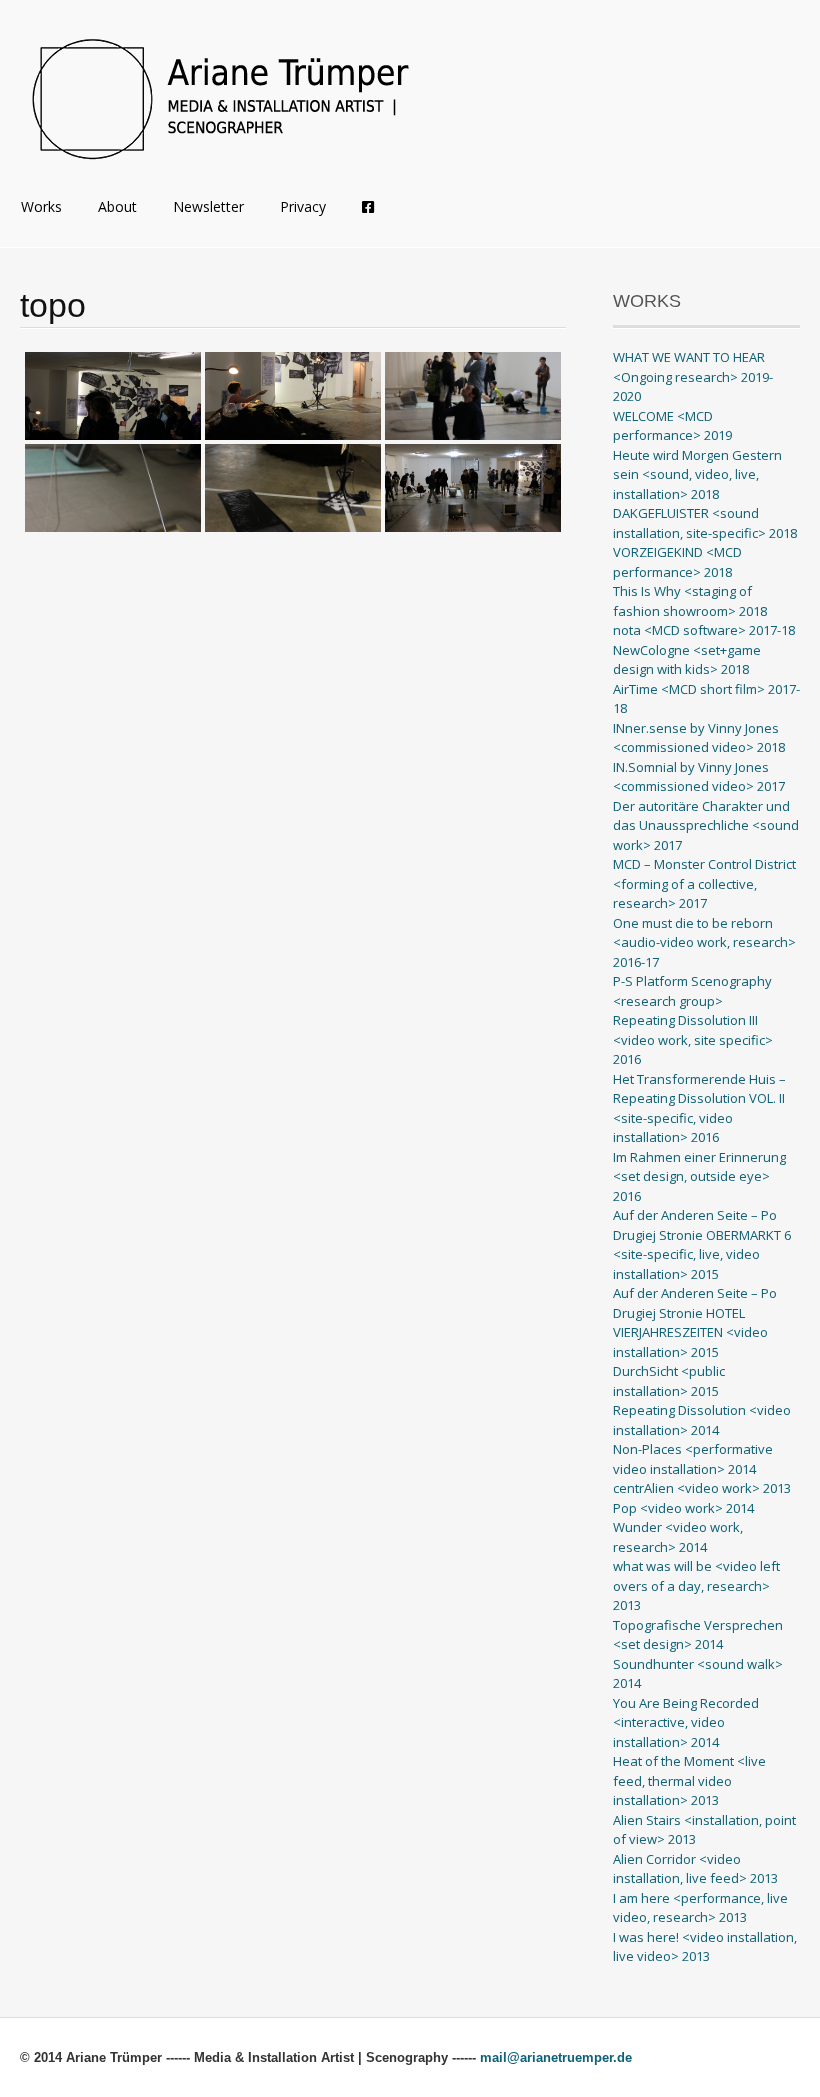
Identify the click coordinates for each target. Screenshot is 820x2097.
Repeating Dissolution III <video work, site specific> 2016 (693, 1039)
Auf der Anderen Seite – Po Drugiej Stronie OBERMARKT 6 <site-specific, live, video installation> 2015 (702, 1244)
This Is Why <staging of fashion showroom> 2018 (690, 601)
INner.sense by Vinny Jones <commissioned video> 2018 (699, 738)
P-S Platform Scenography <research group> (692, 991)
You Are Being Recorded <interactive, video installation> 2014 (686, 1722)
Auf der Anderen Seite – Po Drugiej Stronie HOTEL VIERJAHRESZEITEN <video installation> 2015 (695, 1322)
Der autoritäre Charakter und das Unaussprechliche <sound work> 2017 (706, 825)
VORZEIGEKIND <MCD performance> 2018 (677, 562)
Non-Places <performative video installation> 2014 (693, 1459)
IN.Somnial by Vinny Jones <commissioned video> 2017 (699, 777)
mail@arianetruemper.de (556, 2057)
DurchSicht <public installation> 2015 (669, 1381)
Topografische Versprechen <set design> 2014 (698, 1635)
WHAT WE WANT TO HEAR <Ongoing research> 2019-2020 (693, 376)
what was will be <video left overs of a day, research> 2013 (696, 1585)
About (117, 206)
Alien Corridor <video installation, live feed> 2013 (695, 1869)
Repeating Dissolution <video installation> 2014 (702, 1420)
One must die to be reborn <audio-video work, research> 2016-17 (704, 942)
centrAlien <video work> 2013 (702, 1488)
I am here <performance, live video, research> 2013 (700, 1908)
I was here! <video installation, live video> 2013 (705, 1947)
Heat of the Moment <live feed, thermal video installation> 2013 (689, 1780)
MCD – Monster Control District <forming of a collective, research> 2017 (704, 883)
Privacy (303, 206)
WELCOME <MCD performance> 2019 (672, 426)
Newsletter (208, 206)
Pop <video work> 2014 (683, 1508)
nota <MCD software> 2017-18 (704, 630)
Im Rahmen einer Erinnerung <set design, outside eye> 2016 (699, 1176)
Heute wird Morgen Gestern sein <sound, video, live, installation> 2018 (697, 474)
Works (41, 206)
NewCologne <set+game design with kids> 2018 (687, 660)
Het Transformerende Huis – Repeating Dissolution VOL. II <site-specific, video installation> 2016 (699, 1108)
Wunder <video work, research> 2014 (678, 1537)
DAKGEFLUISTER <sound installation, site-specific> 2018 (705, 523)
